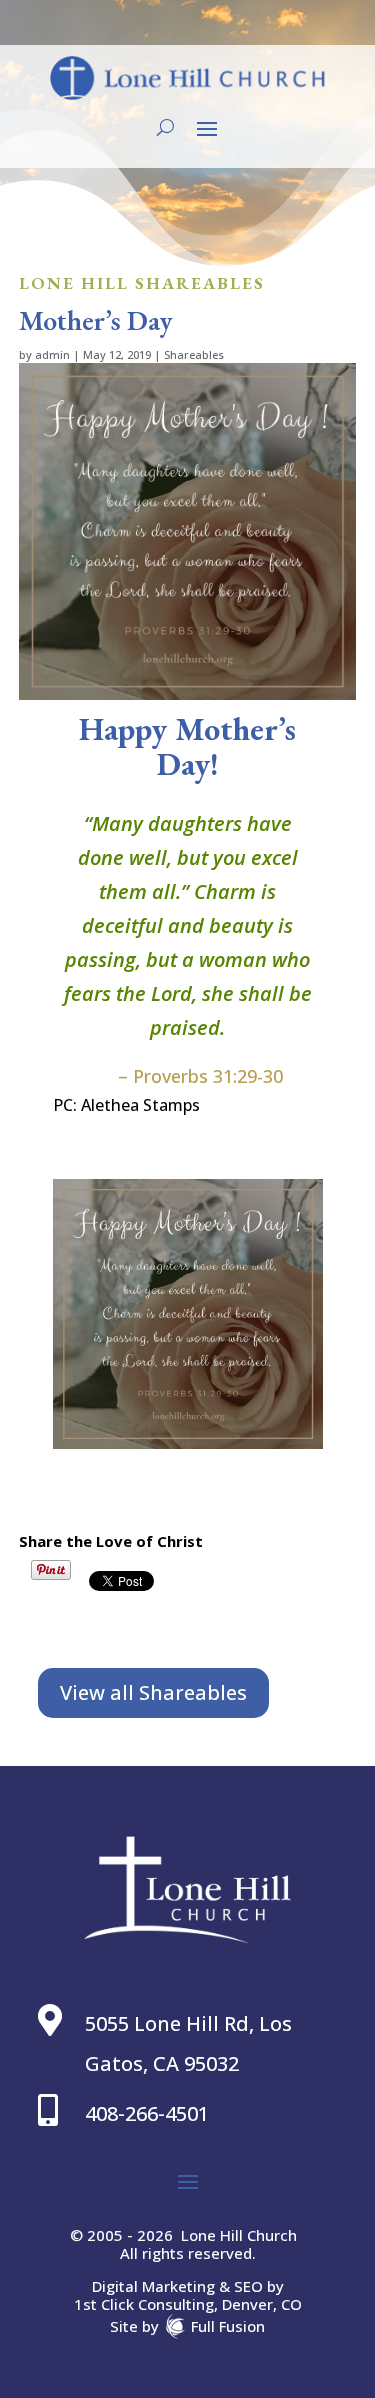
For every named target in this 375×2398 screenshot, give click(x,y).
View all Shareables (153, 1692)
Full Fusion (228, 2325)
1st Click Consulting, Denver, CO (188, 2304)
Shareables (194, 354)
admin (52, 354)
